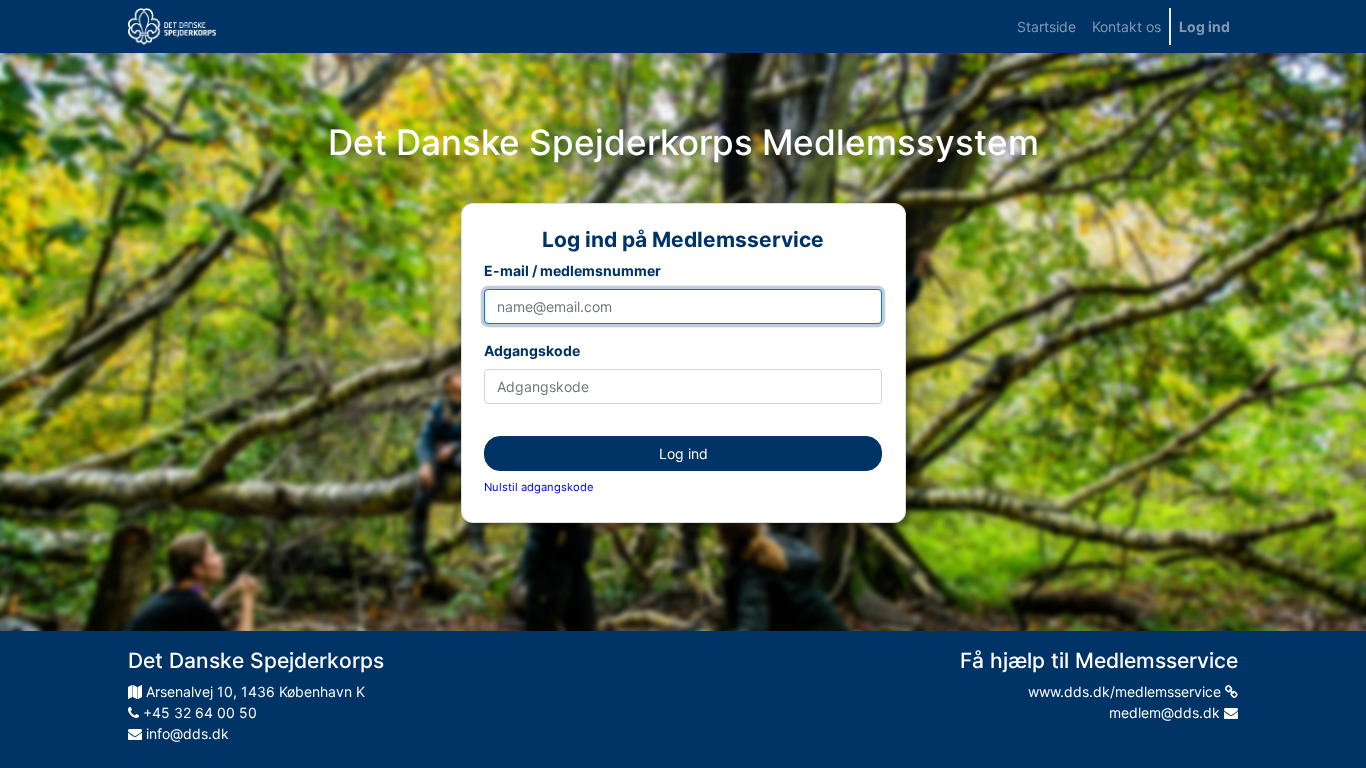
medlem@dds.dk (1166, 712)
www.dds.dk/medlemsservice (1126, 691)
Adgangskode (532, 350)
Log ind (683, 453)
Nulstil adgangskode (539, 487)
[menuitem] (1046, 26)
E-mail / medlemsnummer (572, 270)
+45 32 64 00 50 (198, 712)
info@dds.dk (185, 733)
